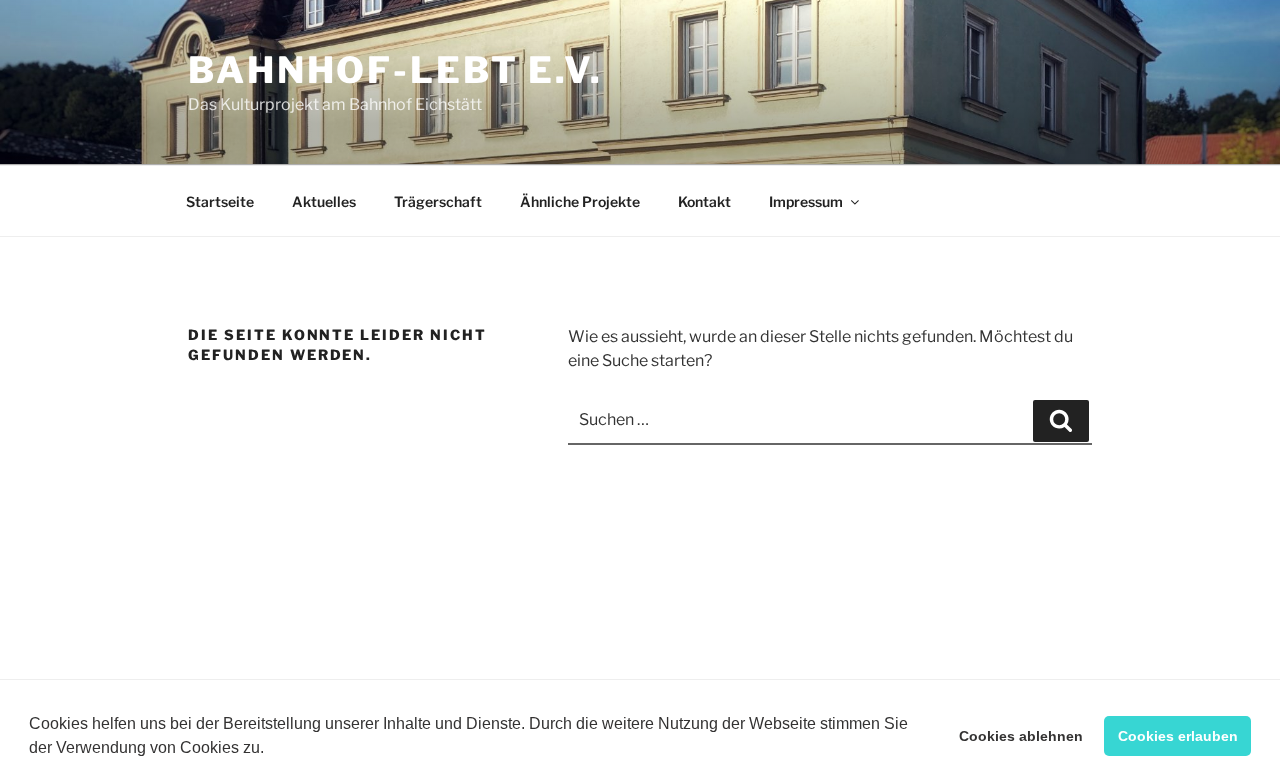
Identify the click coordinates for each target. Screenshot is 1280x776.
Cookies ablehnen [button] (1021, 736)
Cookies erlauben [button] (1178, 736)
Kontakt (704, 201)
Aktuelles (324, 201)
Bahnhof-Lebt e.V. (395, 70)
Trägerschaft (438, 201)
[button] (271, 750)
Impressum (806, 201)
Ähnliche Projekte (580, 201)
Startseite (220, 201)
